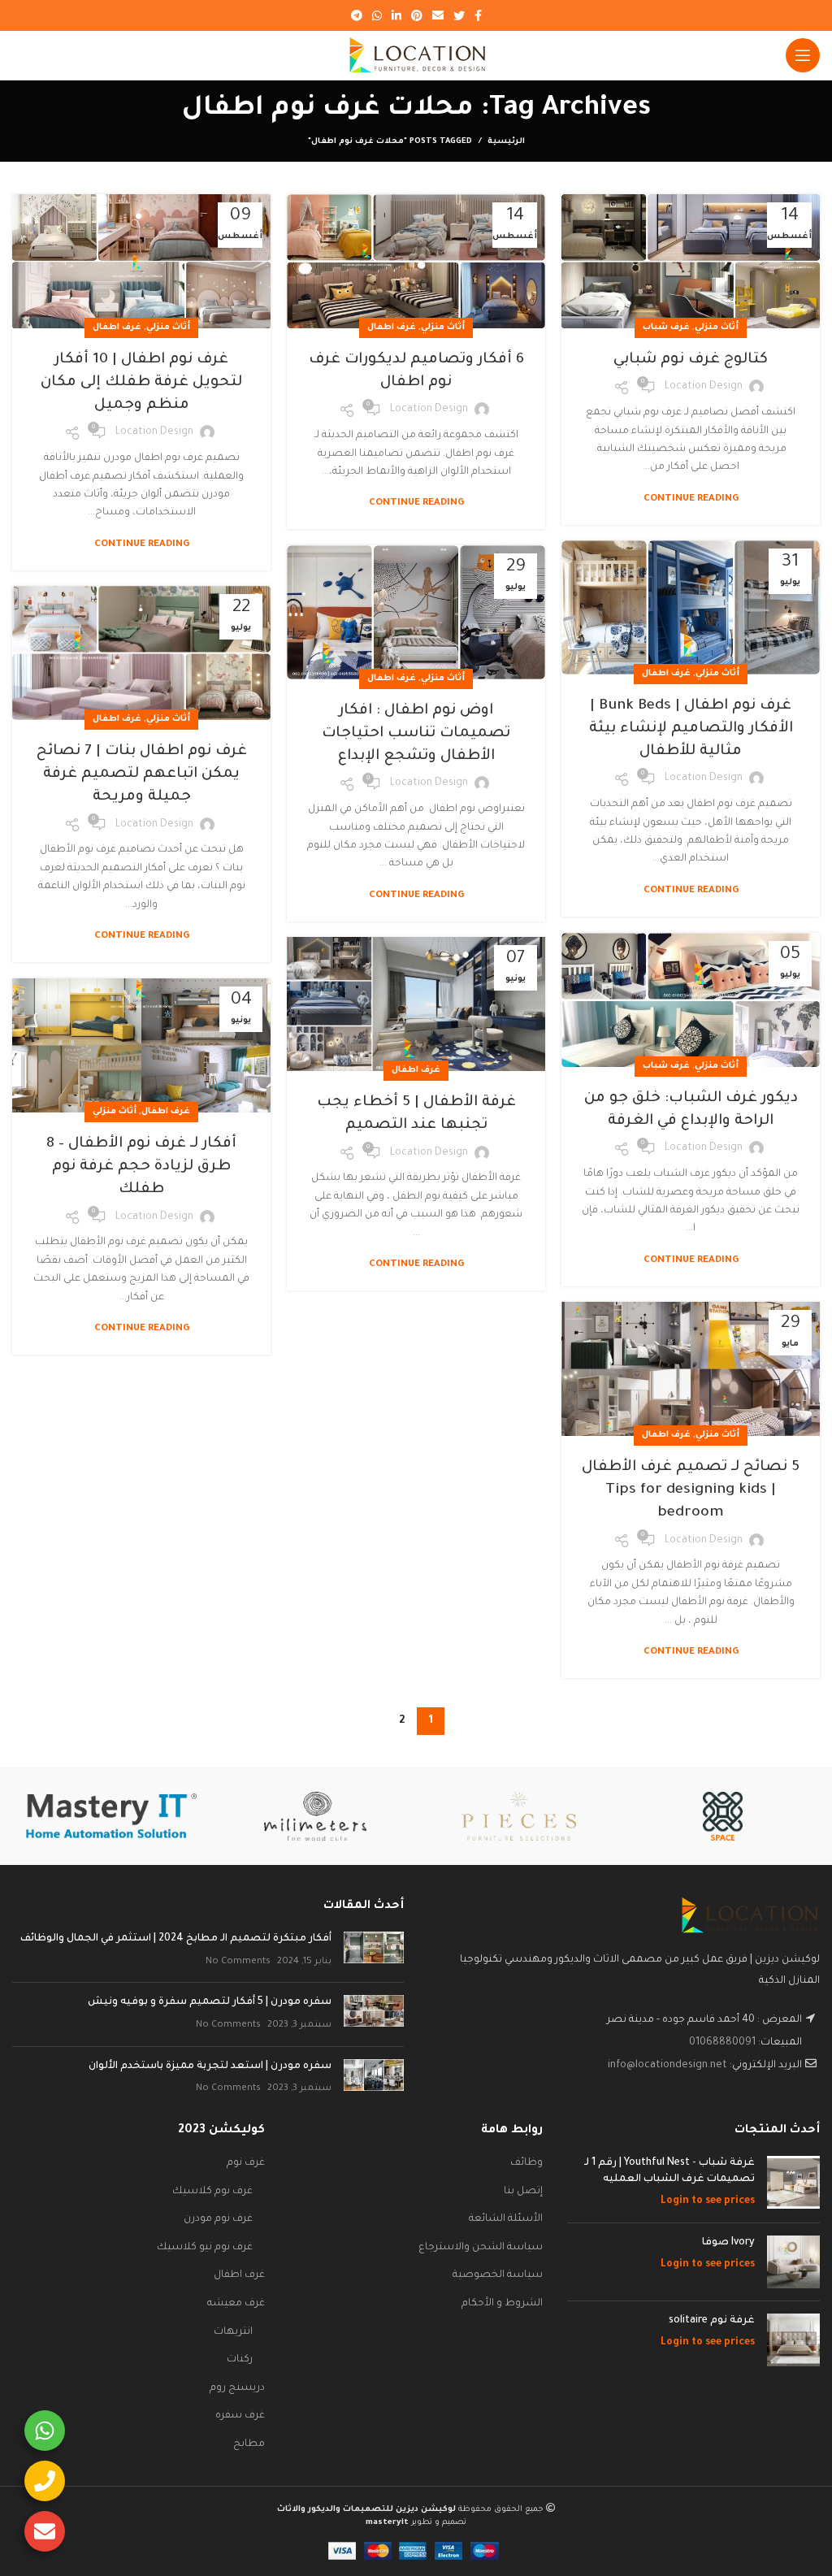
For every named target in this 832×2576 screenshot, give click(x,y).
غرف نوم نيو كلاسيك (205, 2248)
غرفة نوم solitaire (712, 2321)
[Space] (723, 1816)
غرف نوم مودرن (218, 2219)
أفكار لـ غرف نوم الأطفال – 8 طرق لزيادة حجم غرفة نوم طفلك (141, 1167)
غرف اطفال (392, 327)
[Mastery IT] (112, 1816)
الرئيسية (506, 142)
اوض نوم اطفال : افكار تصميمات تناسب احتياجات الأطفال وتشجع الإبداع (416, 734)
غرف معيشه (236, 2304)
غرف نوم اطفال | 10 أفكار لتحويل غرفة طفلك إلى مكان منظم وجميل (141, 383)
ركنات (240, 2360)
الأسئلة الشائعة (506, 2219)
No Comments (238, 1962)
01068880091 (722, 2043)
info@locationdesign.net (667, 2066)
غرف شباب (666, 327)
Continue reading (691, 499)
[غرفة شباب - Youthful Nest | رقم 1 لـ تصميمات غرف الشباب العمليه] (793, 2183)
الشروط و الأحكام (502, 2304)
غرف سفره (240, 2416)
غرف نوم (246, 2163)
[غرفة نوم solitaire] (793, 2340)
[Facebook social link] (478, 15)
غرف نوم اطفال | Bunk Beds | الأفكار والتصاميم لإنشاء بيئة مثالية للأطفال (691, 729)
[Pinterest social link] (417, 15)
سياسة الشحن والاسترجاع (481, 2248)
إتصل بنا (523, 2192)
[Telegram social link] (357, 15)
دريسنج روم (237, 2388)
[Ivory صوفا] (793, 2262)
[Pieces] (519, 1816)
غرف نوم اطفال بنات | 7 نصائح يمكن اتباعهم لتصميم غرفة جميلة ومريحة (142, 774)
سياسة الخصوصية (498, 2275)
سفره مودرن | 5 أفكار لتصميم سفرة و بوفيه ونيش (210, 2002)
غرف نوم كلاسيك (212, 2192)
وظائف (526, 2163)
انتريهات (233, 2332)
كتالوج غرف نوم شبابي (691, 360)
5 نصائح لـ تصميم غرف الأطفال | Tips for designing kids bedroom (691, 1490)
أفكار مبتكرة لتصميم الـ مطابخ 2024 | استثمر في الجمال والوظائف (176, 1939)
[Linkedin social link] (396, 15)
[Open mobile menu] (803, 55)
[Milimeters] (315, 1816)
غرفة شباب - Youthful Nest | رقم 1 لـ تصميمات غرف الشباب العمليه (669, 2171)
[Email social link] (438, 15)
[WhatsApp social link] (377, 15)
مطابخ (249, 2444)
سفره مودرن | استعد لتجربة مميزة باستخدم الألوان (210, 2066)
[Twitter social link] (459, 15)
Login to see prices (708, 2201)
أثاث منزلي (717, 327)
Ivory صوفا (728, 2243)
